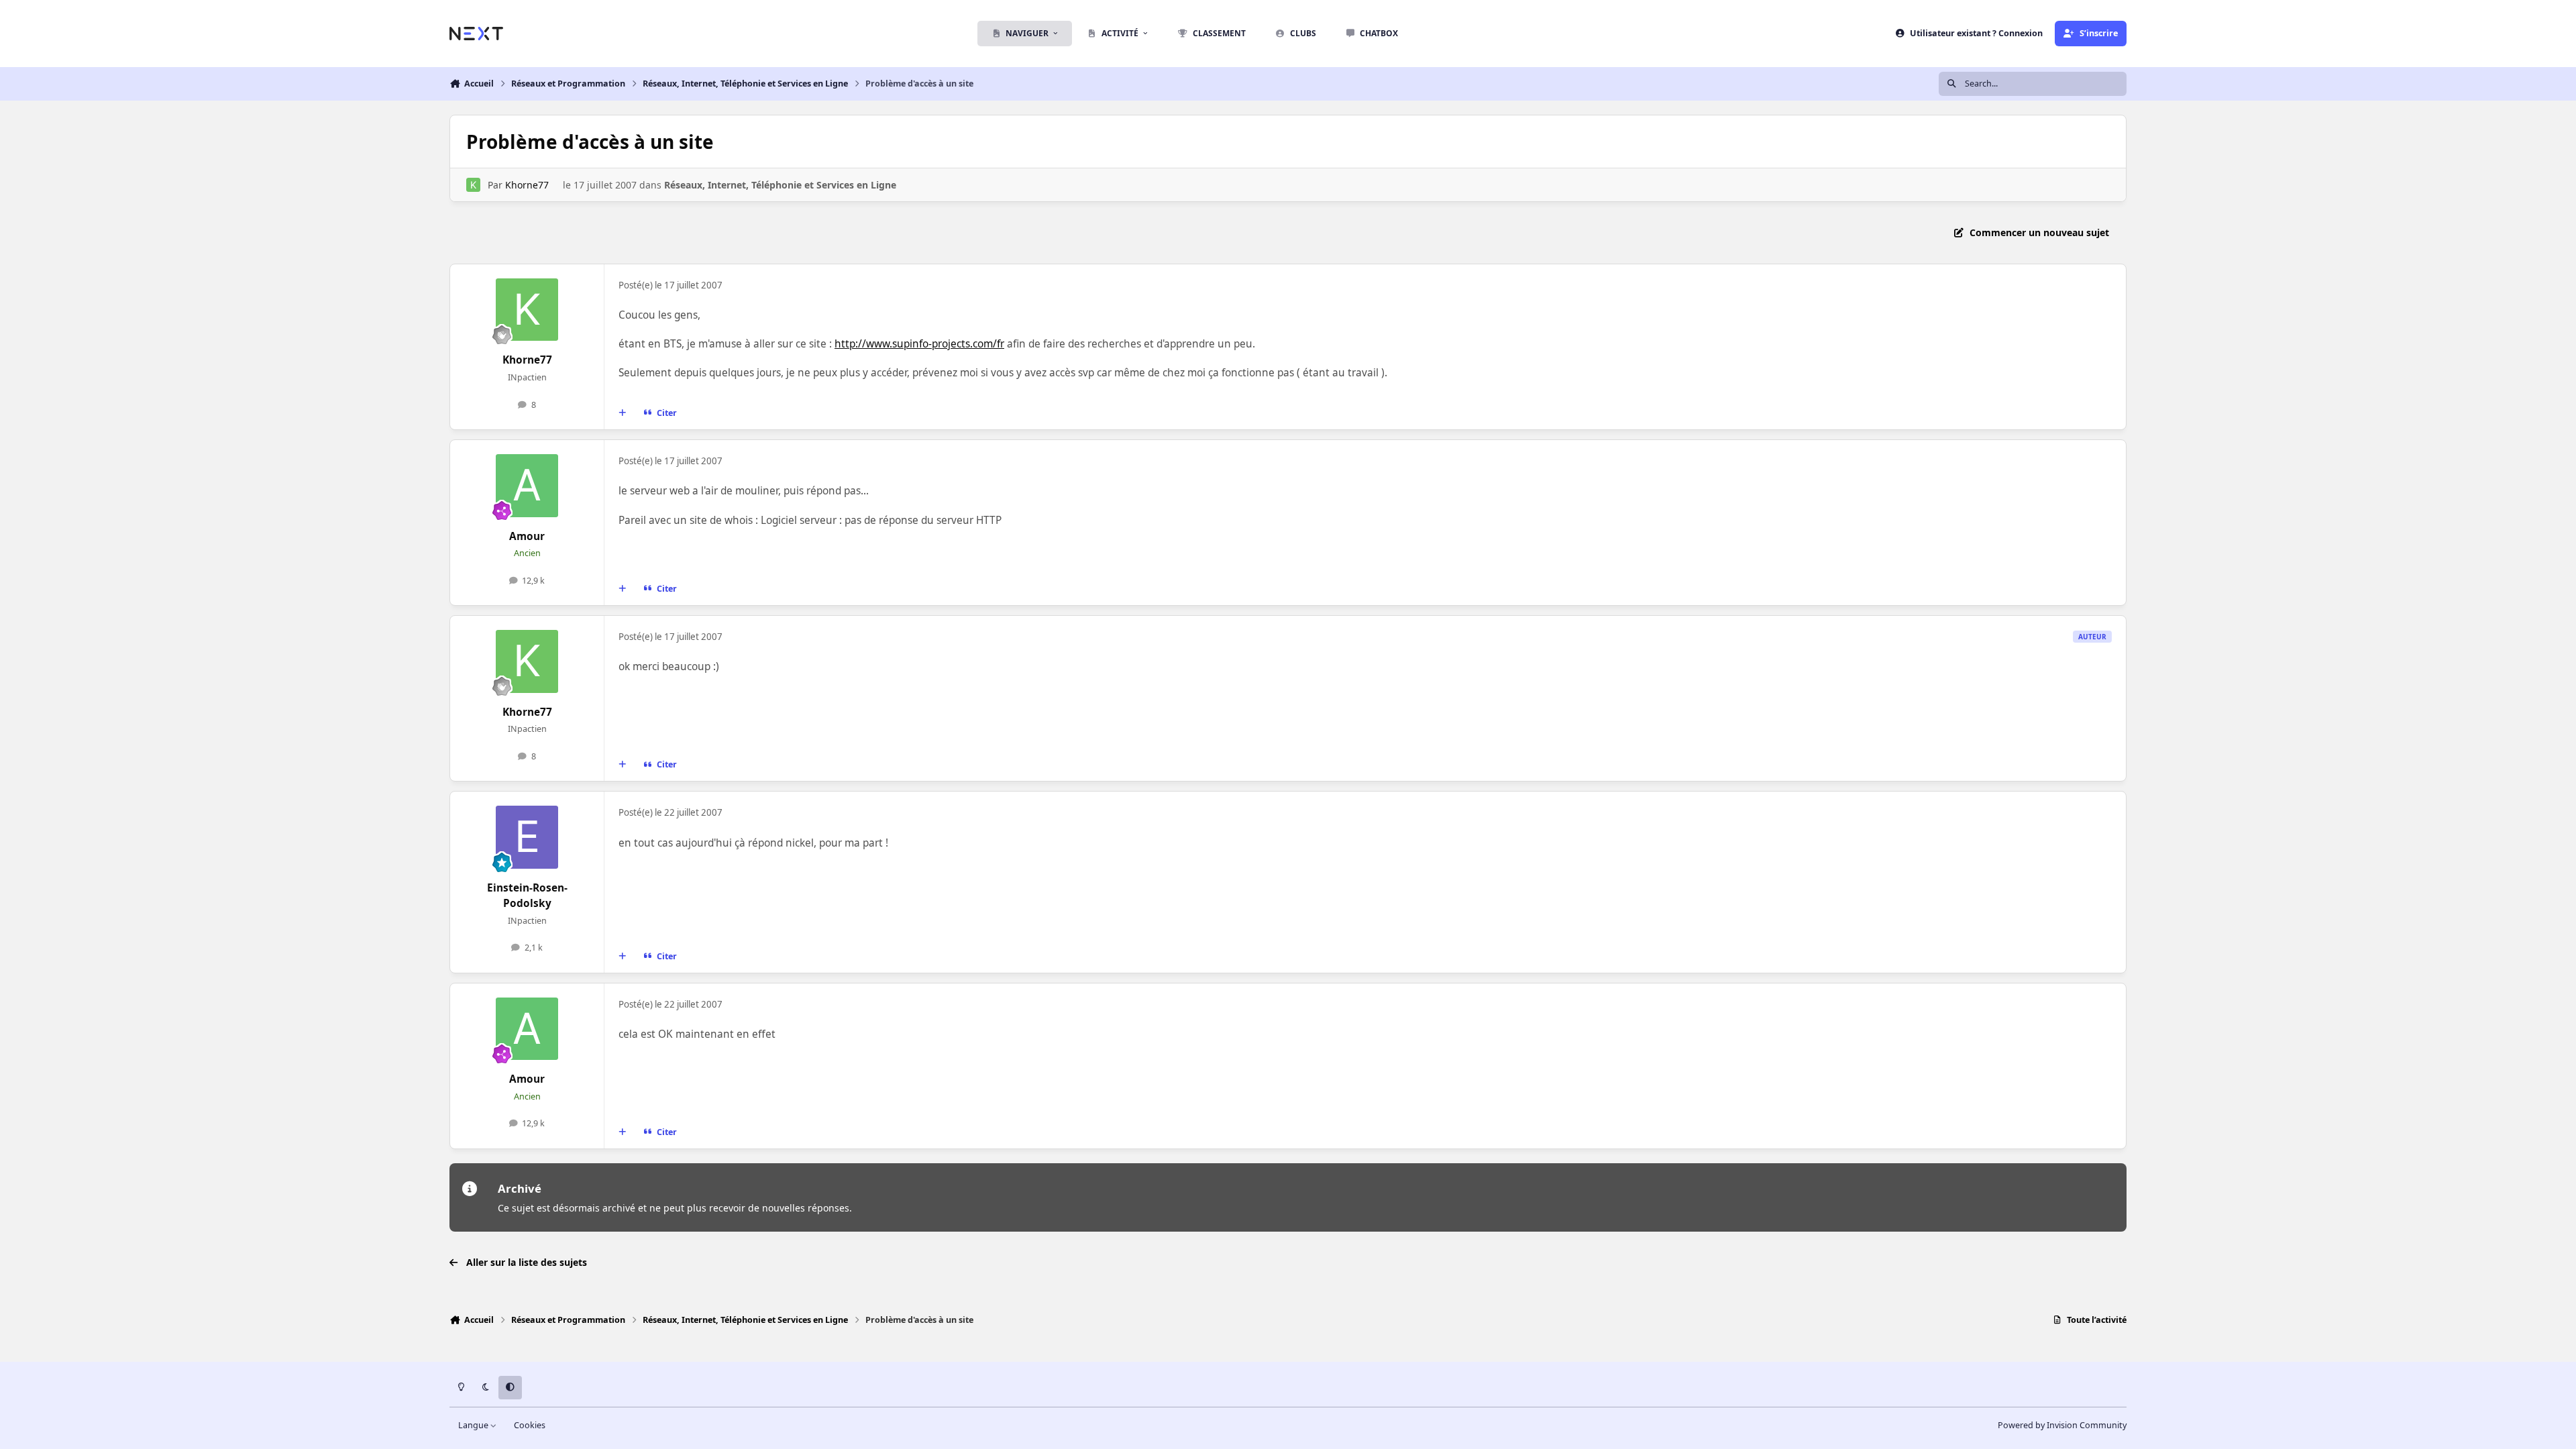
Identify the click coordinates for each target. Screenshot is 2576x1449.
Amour (527, 536)
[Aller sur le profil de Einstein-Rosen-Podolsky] (527, 837)
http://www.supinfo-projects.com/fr (919, 344)
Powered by (2062, 1425)
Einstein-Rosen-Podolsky (527, 896)
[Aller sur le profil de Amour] (527, 486)
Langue (474, 1425)
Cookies (530, 1425)
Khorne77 (527, 185)
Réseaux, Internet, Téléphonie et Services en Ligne (780, 185)
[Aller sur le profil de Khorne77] (473, 185)
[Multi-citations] (623, 413)
